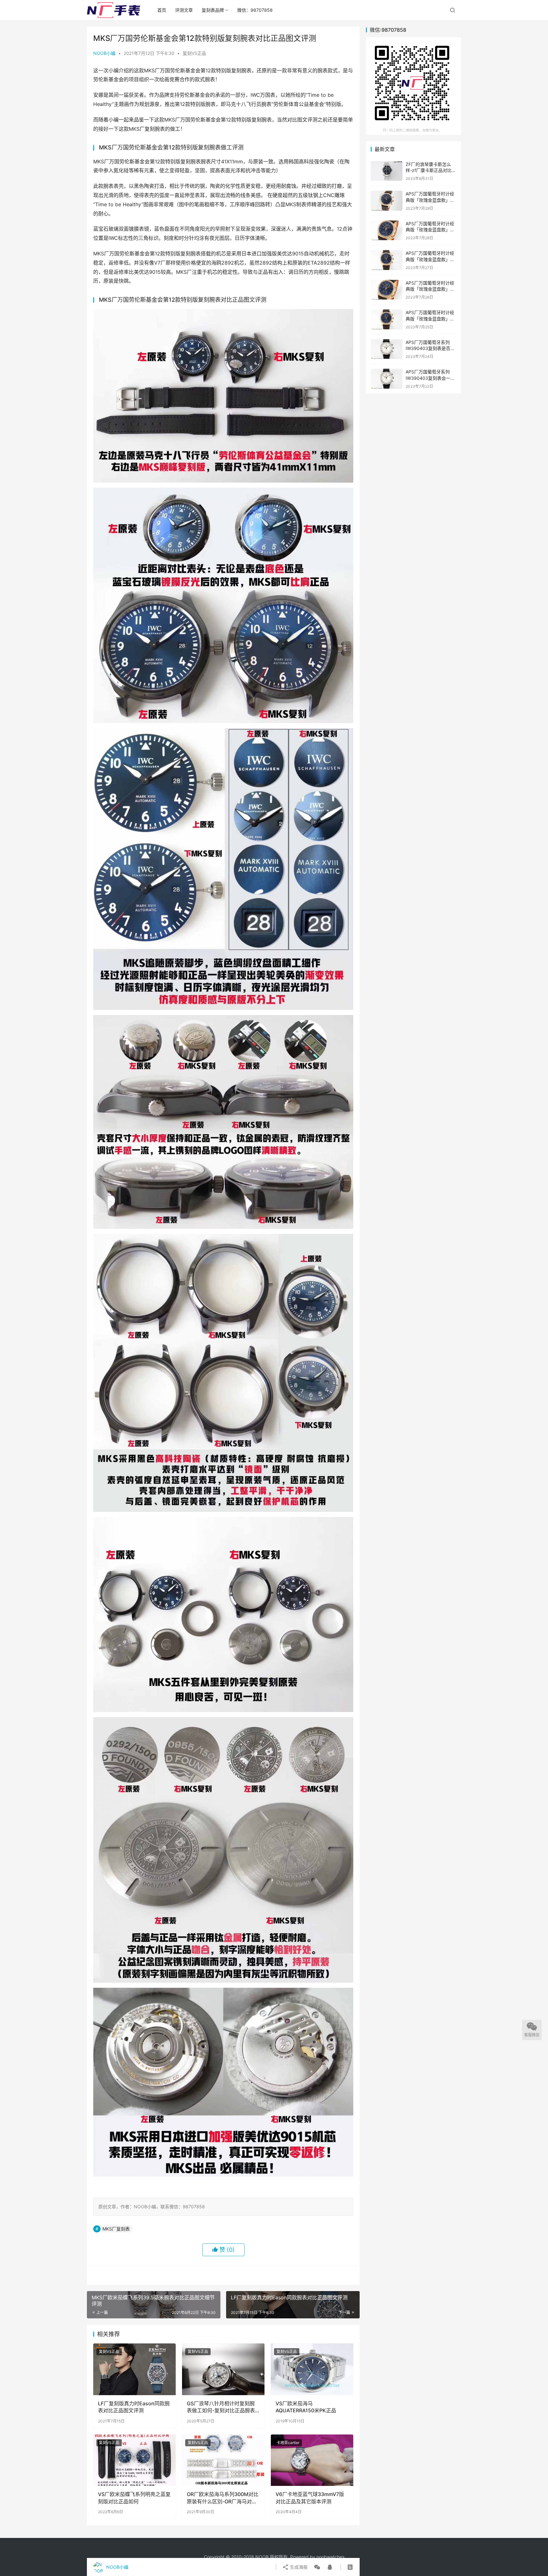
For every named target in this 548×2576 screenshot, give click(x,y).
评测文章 (184, 10)
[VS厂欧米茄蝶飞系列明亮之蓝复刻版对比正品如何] (134, 2460)
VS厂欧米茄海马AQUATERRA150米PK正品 (306, 2407)
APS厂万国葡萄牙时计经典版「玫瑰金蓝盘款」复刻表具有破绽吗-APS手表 (431, 259)
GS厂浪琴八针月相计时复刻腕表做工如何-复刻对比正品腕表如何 (221, 2407)
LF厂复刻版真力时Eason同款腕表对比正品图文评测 (134, 2407)
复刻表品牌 (213, 10)
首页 (162, 10)
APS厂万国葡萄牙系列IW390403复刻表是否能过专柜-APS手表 (430, 348)
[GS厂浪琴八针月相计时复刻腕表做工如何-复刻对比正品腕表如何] (223, 2369)
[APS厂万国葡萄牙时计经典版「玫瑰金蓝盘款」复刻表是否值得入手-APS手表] (387, 290)
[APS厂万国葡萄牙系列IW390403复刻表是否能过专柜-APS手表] (387, 349)
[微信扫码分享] (317, 2567)
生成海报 (298, 2567)
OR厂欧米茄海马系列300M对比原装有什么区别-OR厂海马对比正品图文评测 (223, 2498)
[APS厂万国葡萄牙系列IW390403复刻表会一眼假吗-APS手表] (387, 379)
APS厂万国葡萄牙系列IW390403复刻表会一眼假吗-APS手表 (430, 378)
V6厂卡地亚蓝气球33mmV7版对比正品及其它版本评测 (310, 2498)
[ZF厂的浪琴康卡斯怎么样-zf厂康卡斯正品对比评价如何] (387, 171)
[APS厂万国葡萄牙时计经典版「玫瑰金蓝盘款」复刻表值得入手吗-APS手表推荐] (387, 231)
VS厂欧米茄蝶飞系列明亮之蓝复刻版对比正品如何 (134, 2498)
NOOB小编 (104, 53)
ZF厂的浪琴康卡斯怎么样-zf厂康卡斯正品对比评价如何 (431, 170)
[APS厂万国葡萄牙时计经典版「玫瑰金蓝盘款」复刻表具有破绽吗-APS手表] (387, 260)
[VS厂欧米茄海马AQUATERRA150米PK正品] (312, 2369)
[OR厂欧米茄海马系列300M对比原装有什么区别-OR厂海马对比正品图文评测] (223, 2460)
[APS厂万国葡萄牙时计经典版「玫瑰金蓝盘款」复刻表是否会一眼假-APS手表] (387, 201)
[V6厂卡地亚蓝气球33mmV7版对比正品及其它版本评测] (312, 2460)
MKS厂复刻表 (116, 2229)
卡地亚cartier (288, 2443)
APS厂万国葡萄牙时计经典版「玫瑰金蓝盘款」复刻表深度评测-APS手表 (430, 319)
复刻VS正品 (194, 53)
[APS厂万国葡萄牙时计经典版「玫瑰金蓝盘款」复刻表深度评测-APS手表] (387, 319)
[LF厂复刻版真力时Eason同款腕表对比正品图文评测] (134, 2369)
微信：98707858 (255, 10)
